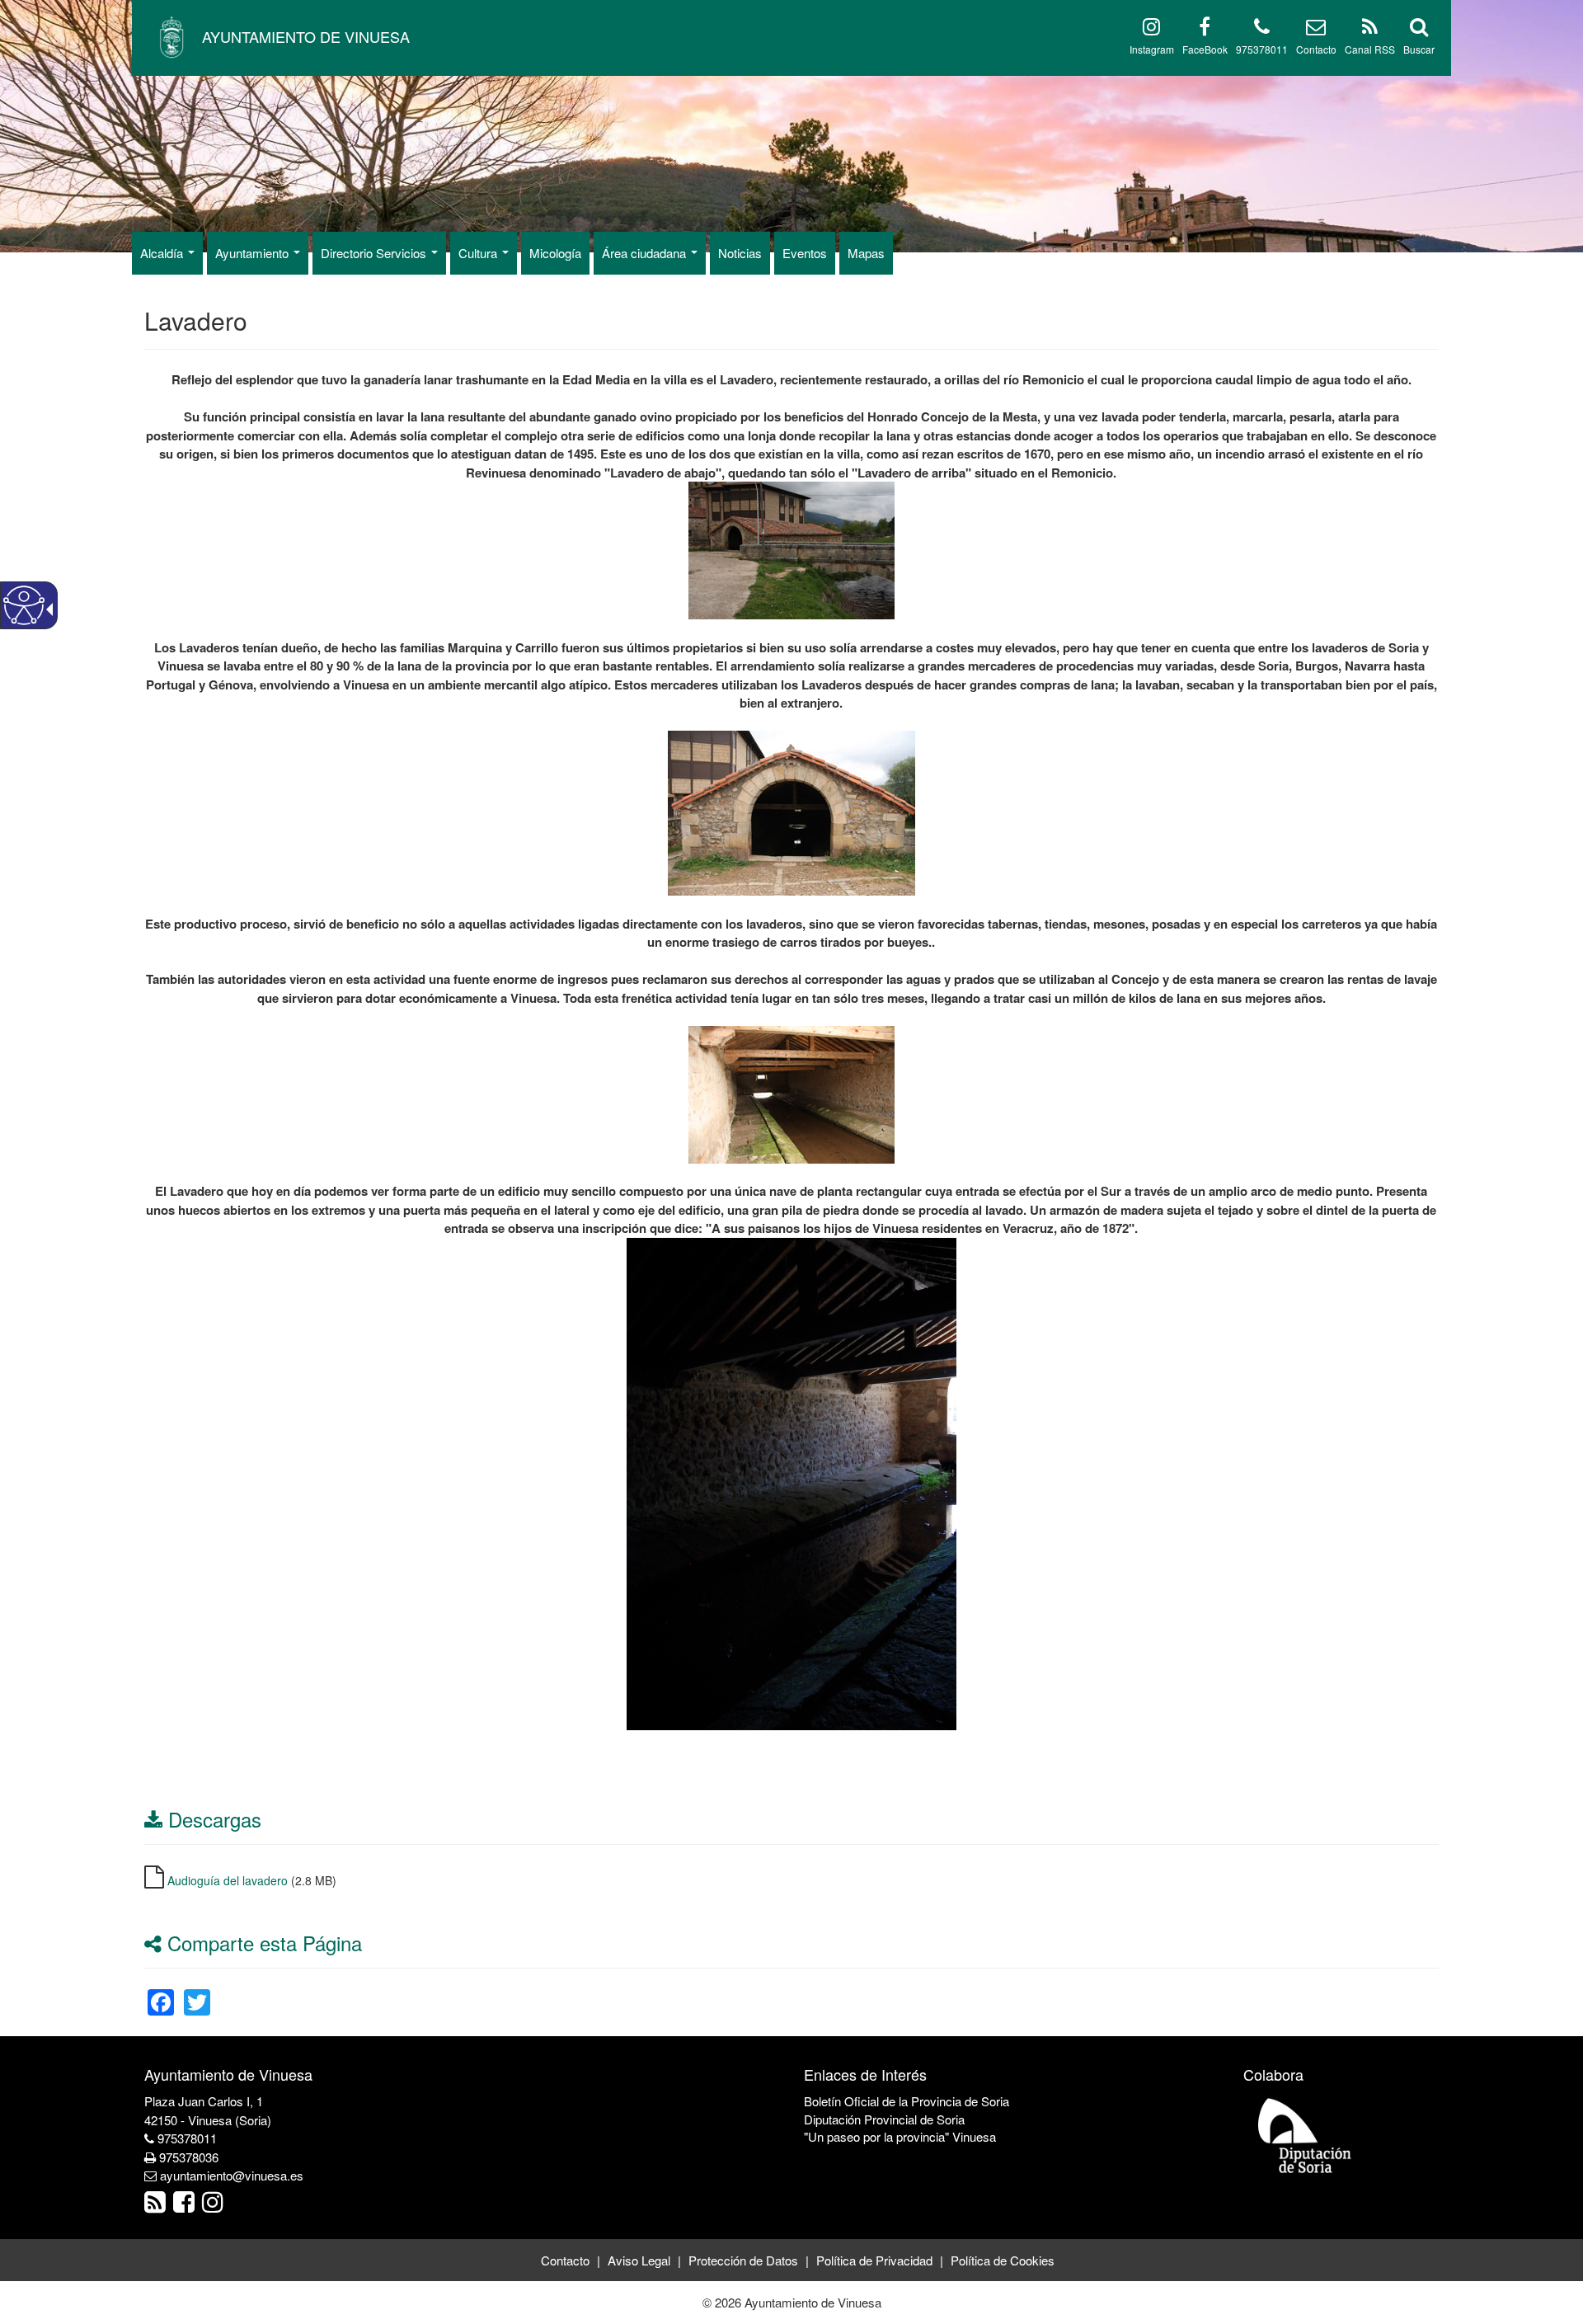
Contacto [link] (565, 2260)
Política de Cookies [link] (1003, 2260)
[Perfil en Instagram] (1151, 29)
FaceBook (1205, 49)
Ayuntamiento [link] (254, 253)
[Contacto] (1316, 29)
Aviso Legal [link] (639, 2260)
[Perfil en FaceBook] (1205, 29)
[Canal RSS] (1370, 29)
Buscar (1419, 49)
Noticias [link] (740, 253)
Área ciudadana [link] (646, 253)
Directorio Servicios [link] (375, 253)
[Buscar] (1419, 29)
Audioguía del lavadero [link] (228, 1880)
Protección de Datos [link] (743, 2260)
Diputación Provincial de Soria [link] (884, 2119)
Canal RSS (1370, 49)
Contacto (1316, 49)
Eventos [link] (805, 253)
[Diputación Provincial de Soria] (1305, 2135)
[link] (161, 1992)
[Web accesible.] (24, 605)
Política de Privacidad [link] (874, 2260)
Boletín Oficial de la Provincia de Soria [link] (907, 2101)
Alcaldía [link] (163, 253)
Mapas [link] (866, 253)
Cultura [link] (479, 253)
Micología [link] (555, 253)
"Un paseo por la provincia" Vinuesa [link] (900, 2136)
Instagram (1152, 49)
